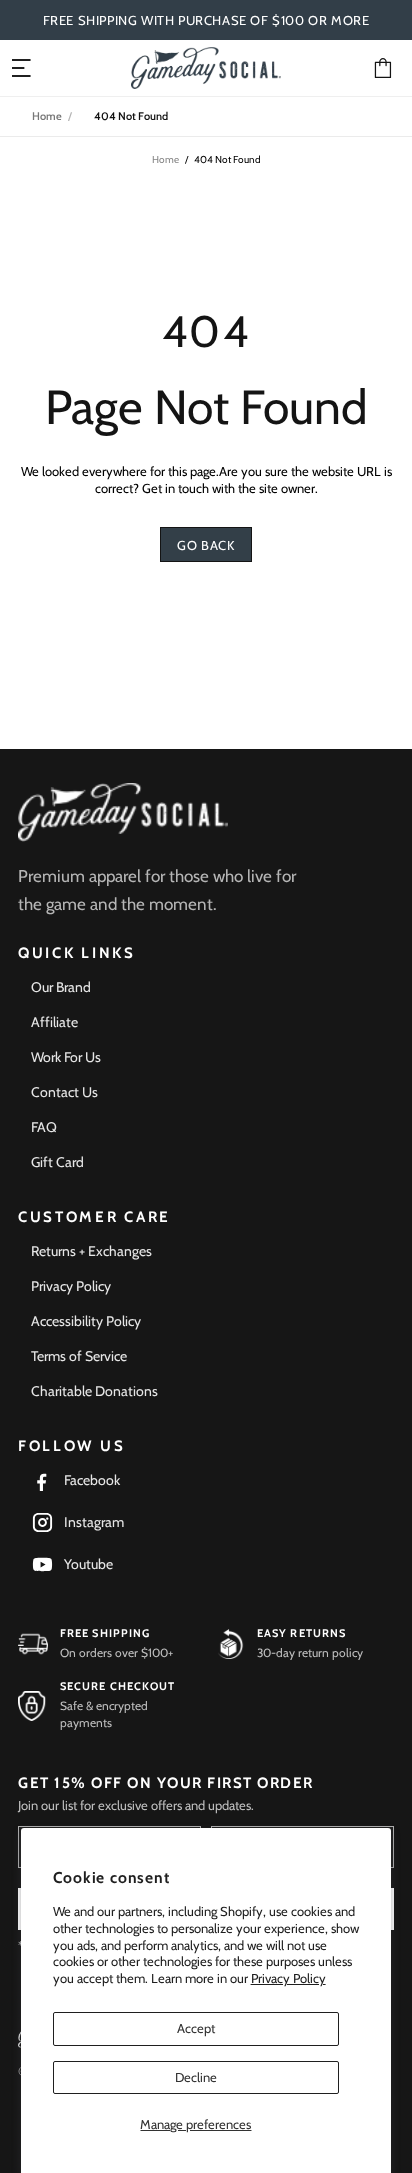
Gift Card (57, 1162)
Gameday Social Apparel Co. (206, 67)
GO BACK (206, 545)
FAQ (44, 1127)
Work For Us (66, 1057)
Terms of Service (79, 1356)
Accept (196, 2028)
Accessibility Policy (86, 1321)
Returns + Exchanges (91, 1251)
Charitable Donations (94, 1391)
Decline (196, 2077)
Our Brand (61, 987)
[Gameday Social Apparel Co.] (123, 812)
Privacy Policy (288, 1978)
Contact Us (64, 1092)
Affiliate (54, 1022)
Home (47, 116)
